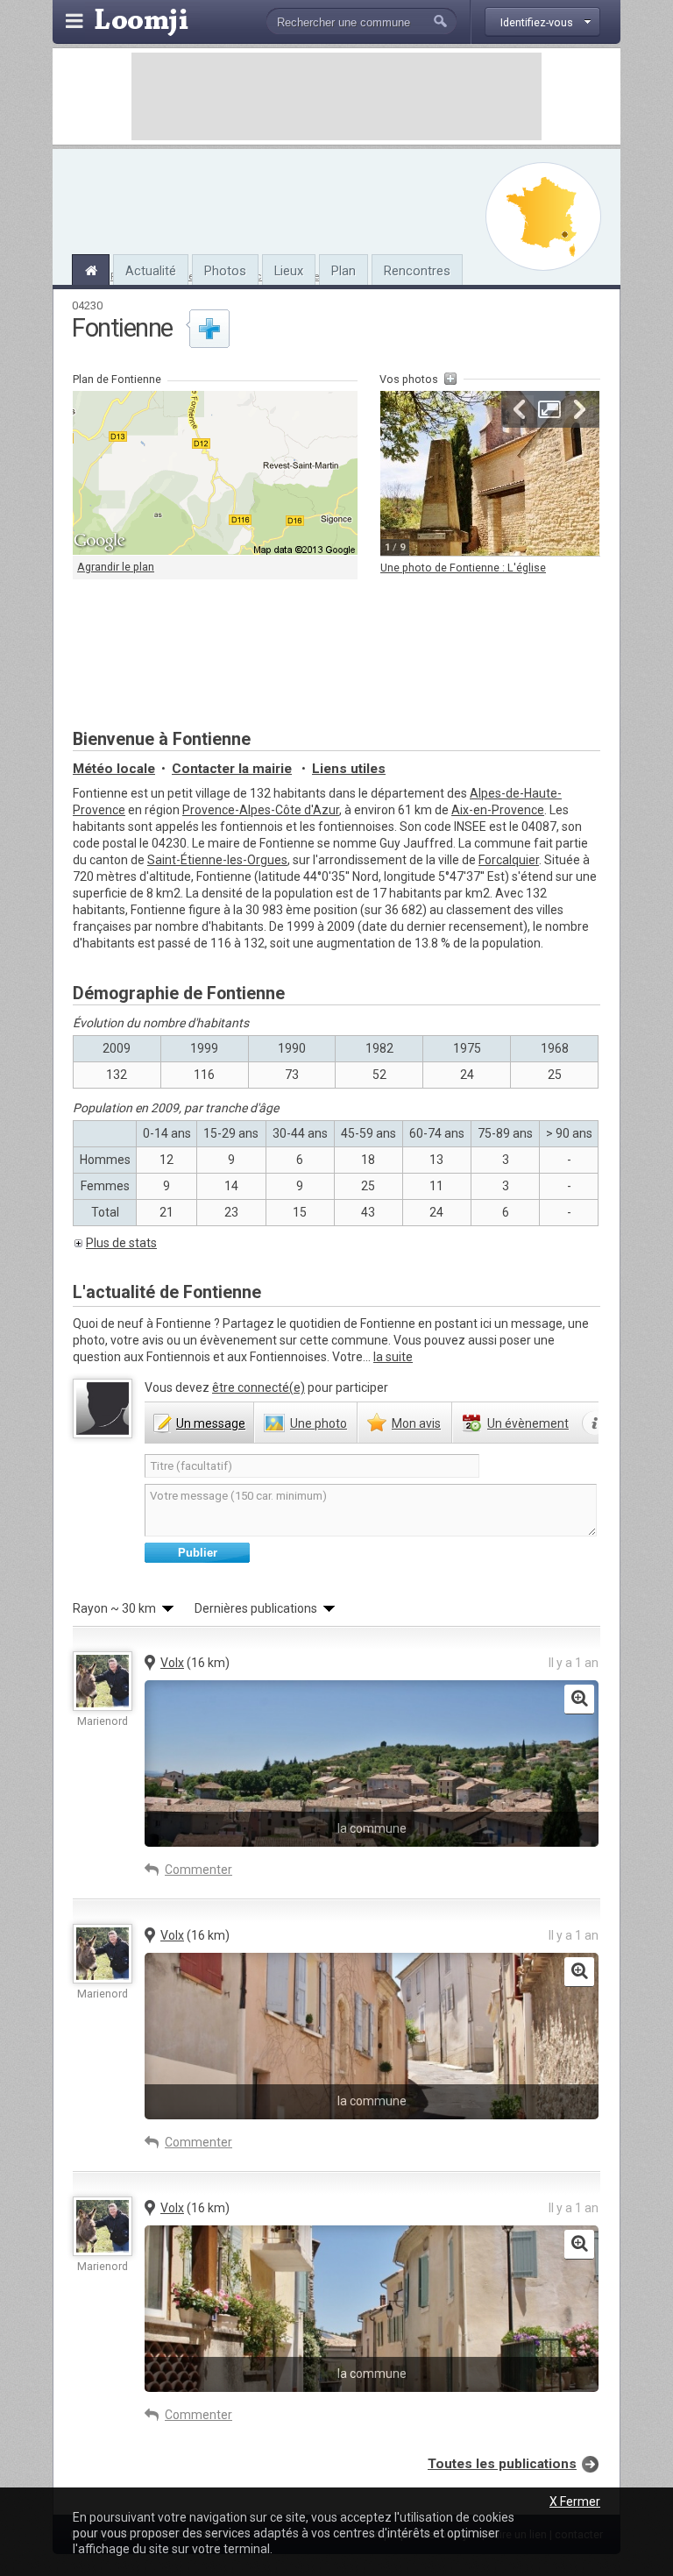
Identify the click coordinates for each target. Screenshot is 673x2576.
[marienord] (103, 1681)
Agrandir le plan (116, 567)
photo (319, 1423)
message (211, 1423)
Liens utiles (349, 769)
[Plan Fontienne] (543, 216)
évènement (528, 1423)
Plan (344, 271)
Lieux (289, 271)
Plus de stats (121, 1243)
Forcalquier (509, 860)
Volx (172, 1663)
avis (416, 1423)
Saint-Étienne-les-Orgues (217, 860)
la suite (393, 1357)
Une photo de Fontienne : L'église (463, 568)
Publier (198, 1553)
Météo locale (114, 769)
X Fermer (575, 2501)
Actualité (151, 271)
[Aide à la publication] (595, 1423)
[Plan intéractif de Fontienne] (215, 473)
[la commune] (579, 1700)
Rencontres (417, 271)
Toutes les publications (502, 2464)
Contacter (232, 769)
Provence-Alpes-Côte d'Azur (261, 810)
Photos (225, 271)
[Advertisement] (336, 96)
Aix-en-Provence (498, 810)
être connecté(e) (259, 1387)
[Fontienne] (91, 268)
